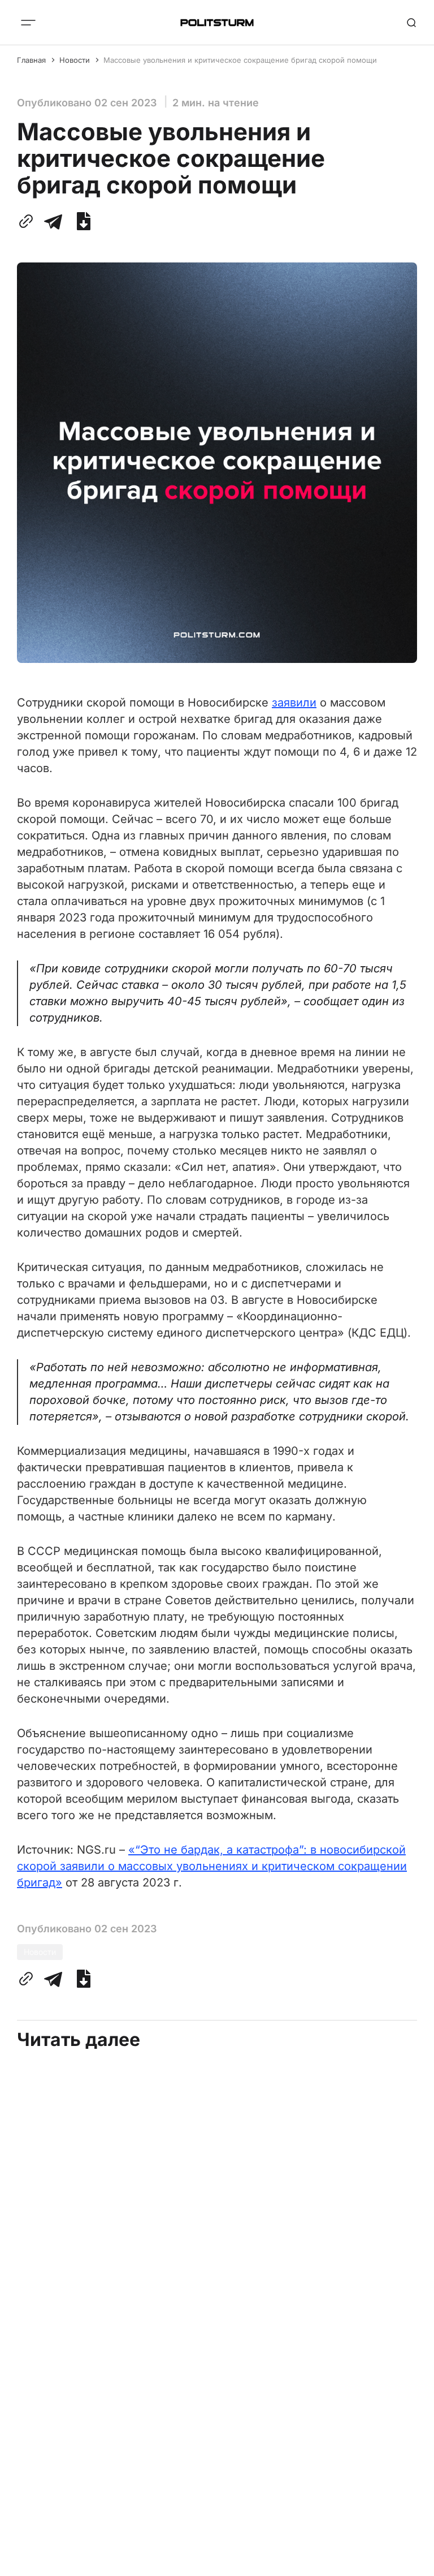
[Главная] (217, 23)
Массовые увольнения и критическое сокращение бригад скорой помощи (240, 60)
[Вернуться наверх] (411, 2564)
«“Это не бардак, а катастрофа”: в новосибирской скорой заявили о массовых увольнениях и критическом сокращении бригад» (212, 1866)
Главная (31, 60)
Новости (75, 60)
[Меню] (28, 23)
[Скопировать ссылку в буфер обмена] (28, 221)
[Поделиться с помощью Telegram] (53, 221)
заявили (294, 703)
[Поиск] (411, 23)
